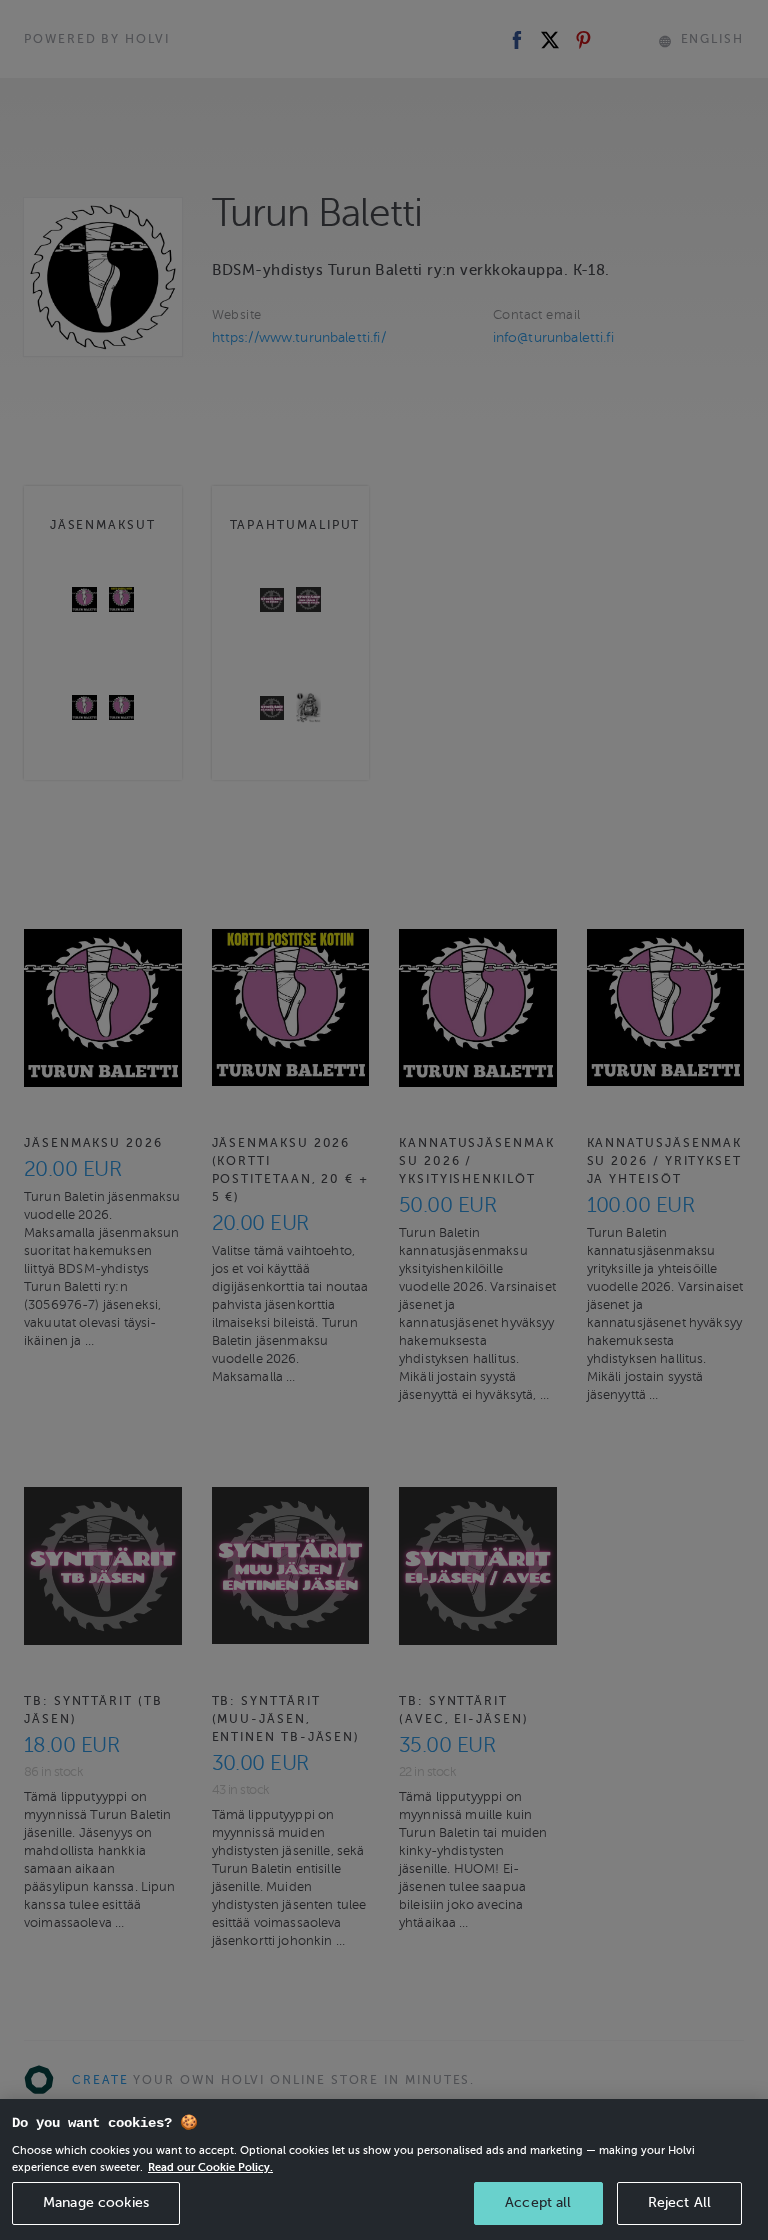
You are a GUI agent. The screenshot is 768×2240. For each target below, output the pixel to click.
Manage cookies (96, 2202)
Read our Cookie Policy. (210, 2167)
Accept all (538, 2202)
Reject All (679, 2202)
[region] (384, 2169)
